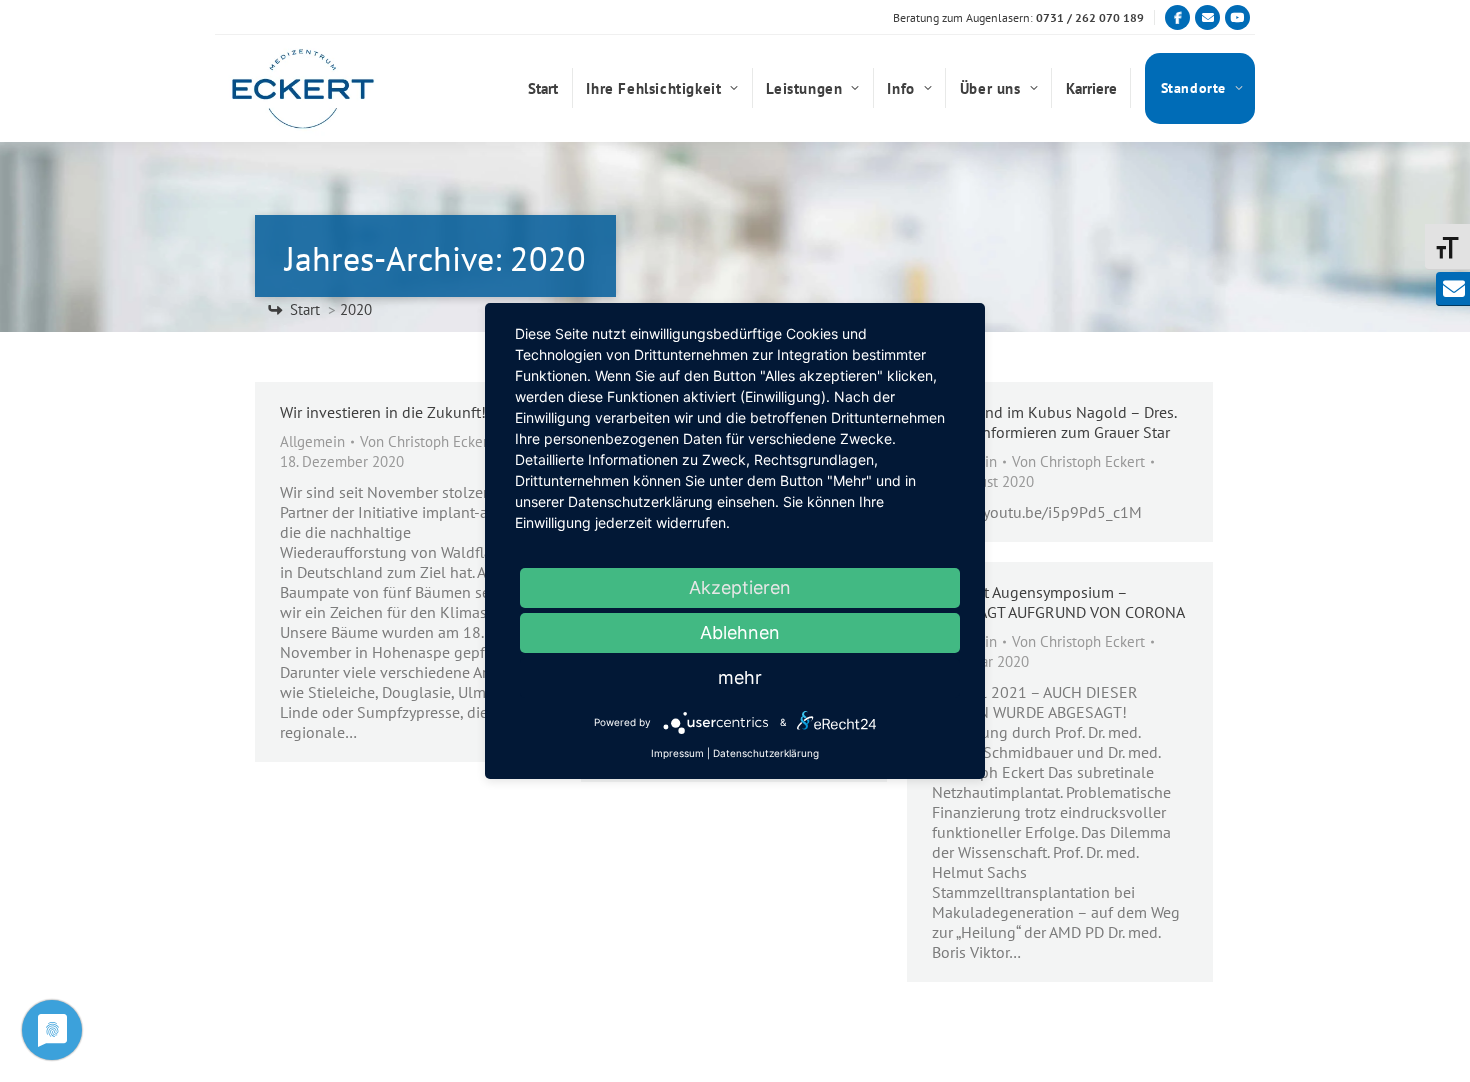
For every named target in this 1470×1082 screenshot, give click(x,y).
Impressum (677, 753)
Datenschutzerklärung (766, 753)
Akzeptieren (740, 587)
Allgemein (312, 441)
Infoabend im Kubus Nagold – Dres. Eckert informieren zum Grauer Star (1054, 422)
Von (426, 441)
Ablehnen (740, 632)
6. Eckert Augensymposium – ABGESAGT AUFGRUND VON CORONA (1058, 602)
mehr (740, 677)
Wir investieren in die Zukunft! (383, 412)
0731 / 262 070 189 (1090, 17)
